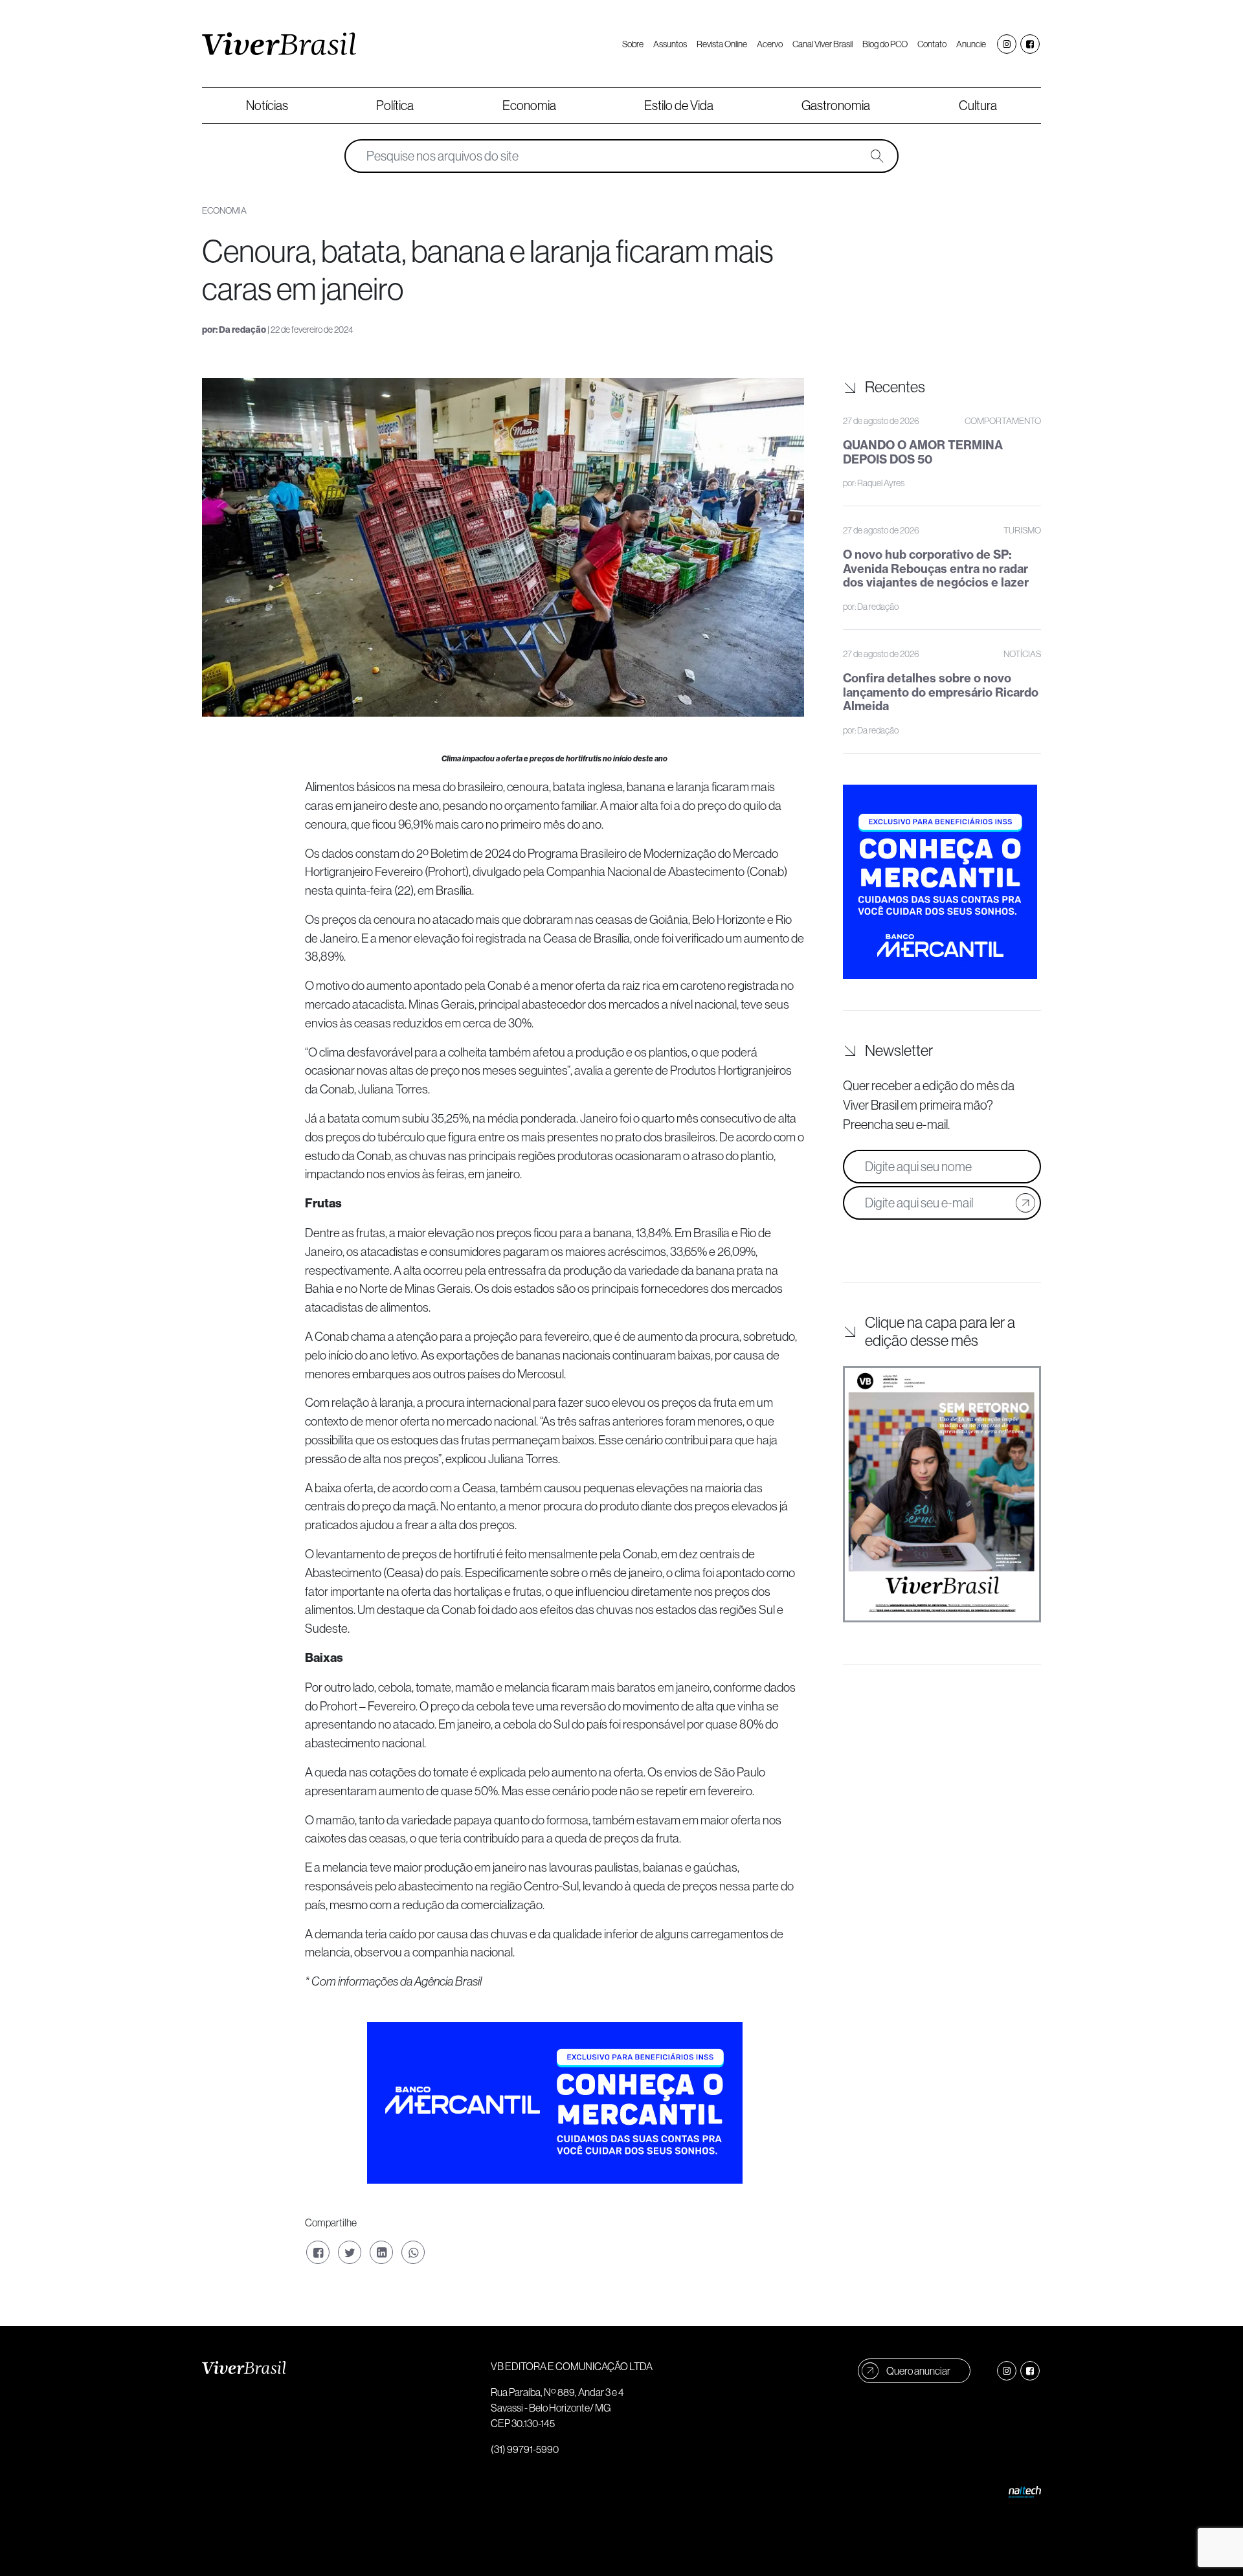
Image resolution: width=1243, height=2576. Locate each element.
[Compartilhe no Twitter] (350, 2252)
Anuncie (971, 44)
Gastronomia (836, 106)
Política (395, 106)
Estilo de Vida (679, 106)
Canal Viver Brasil (823, 44)
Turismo (1022, 530)
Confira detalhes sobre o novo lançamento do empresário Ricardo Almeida (941, 692)
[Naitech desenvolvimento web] (1025, 2491)
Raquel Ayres (881, 483)
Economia (529, 106)
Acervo (770, 44)
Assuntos (670, 44)
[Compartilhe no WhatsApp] (413, 2252)
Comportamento (1003, 421)
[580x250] (555, 2101)
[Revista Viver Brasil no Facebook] (1030, 44)
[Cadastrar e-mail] (1025, 1203)
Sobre (633, 44)
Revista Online (722, 44)
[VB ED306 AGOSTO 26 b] (942, 1494)
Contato (932, 44)
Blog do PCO (885, 44)
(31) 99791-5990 (525, 2449)
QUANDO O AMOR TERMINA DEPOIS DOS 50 (923, 452)
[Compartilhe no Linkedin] (381, 2252)
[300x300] (940, 880)
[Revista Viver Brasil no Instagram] (1007, 44)
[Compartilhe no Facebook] (318, 2252)
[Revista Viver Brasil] (279, 44)
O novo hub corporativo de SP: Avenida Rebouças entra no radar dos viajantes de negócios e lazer (936, 568)
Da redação (242, 330)
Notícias (267, 106)
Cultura (978, 106)
